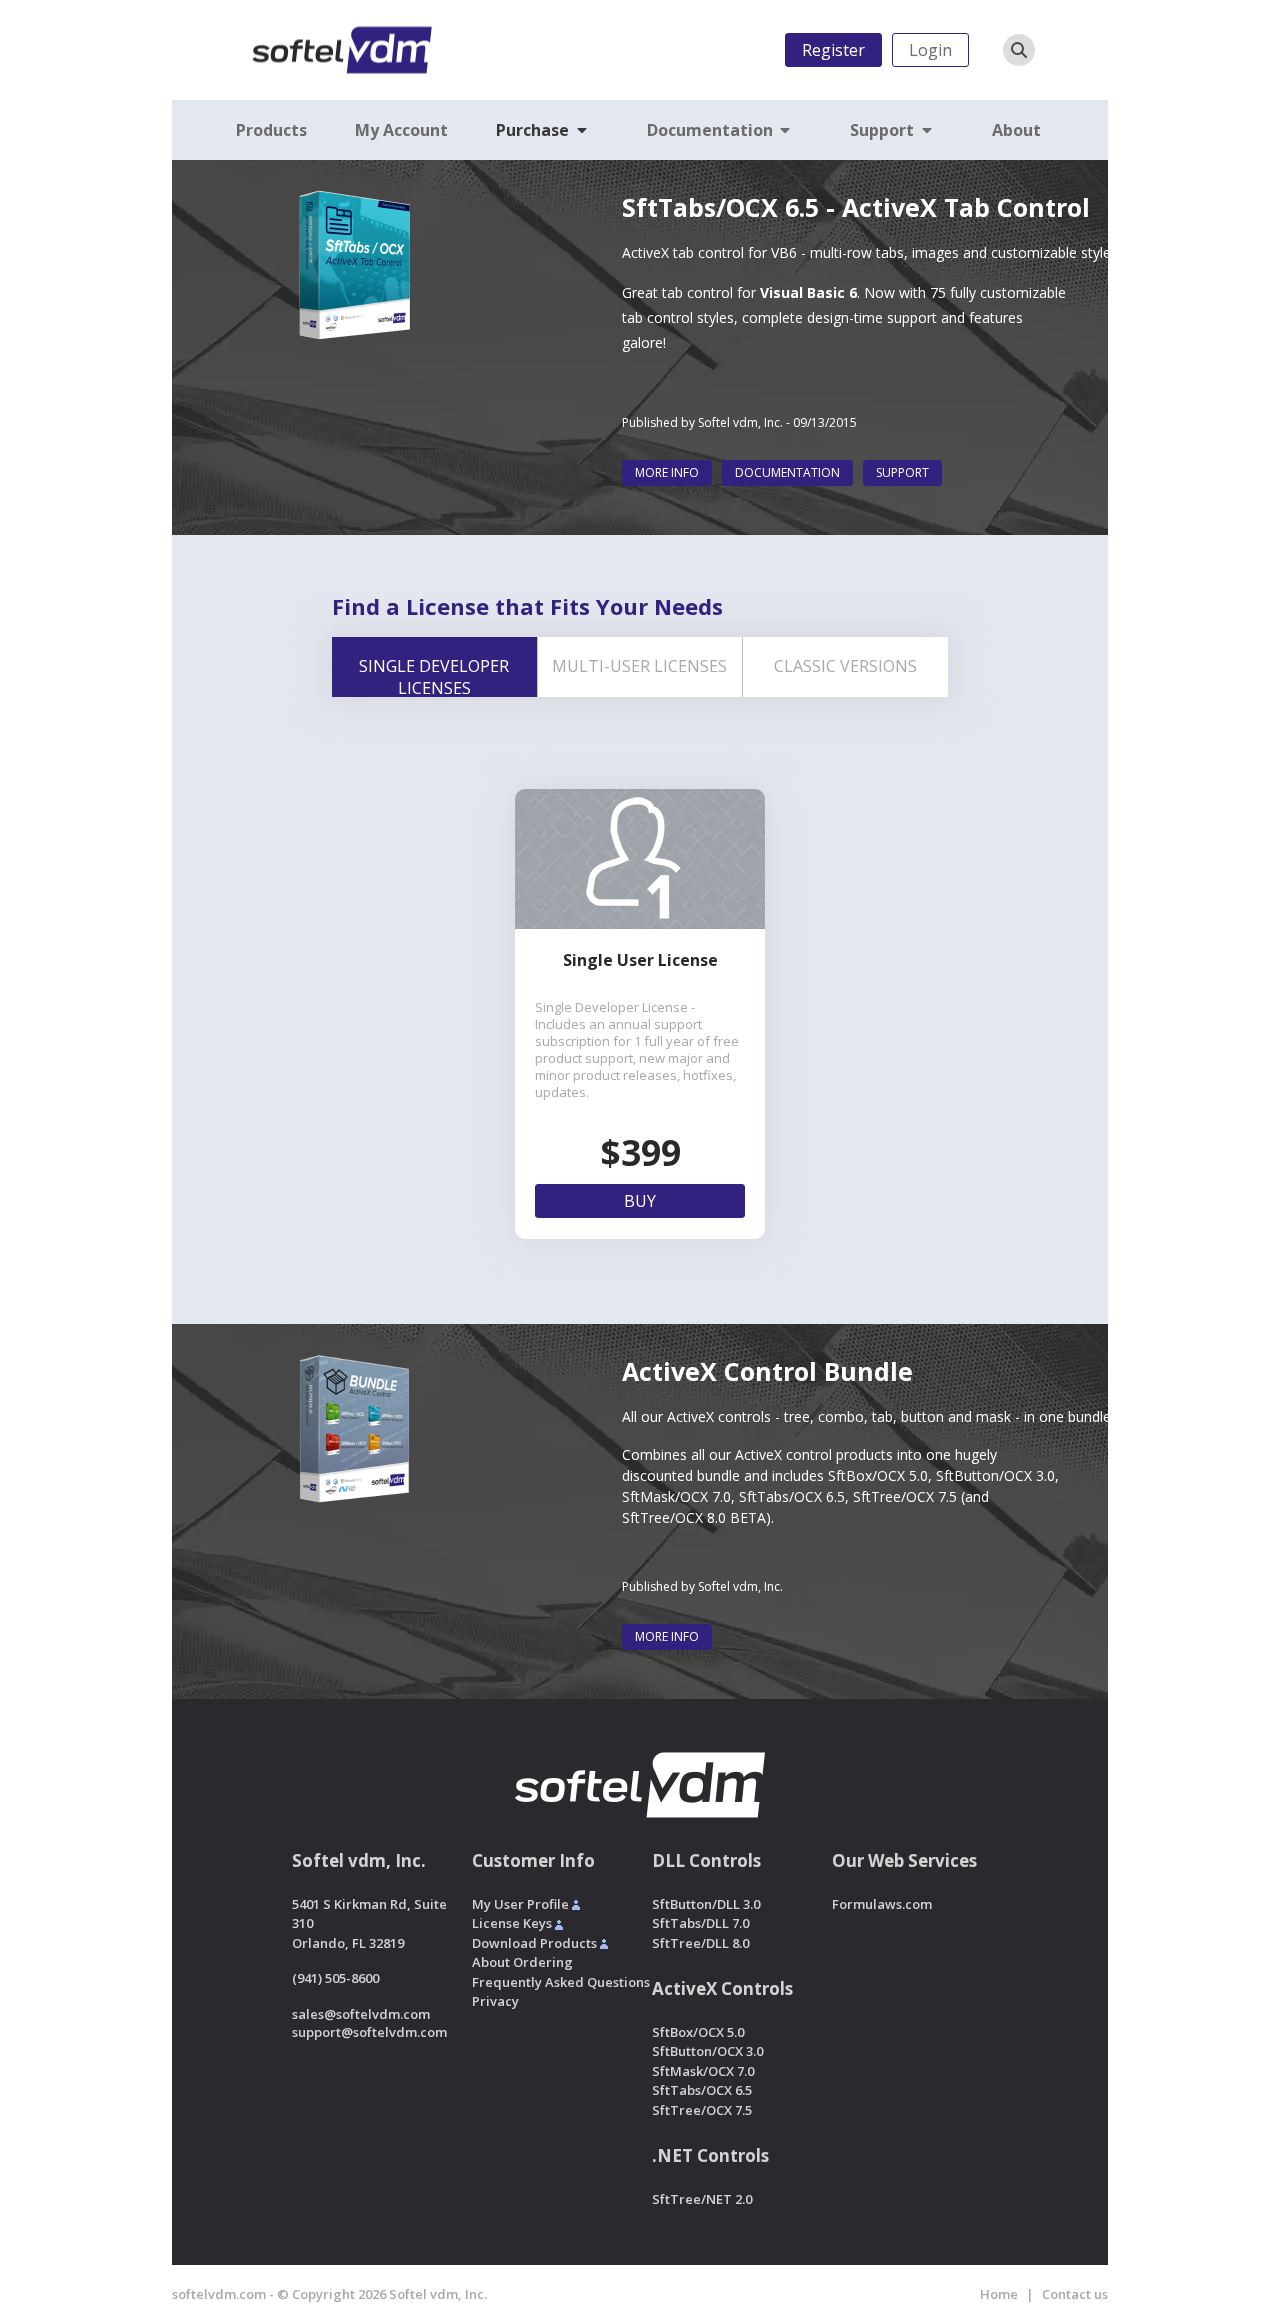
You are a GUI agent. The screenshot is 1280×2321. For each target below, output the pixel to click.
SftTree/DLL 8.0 (700, 1943)
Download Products (534, 1943)
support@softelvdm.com (369, 2032)
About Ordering (522, 1962)
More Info (667, 472)
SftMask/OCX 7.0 (676, 1496)
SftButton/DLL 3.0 (706, 1904)
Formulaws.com (882, 1904)
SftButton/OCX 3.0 (995, 1475)
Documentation (787, 472)
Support (902, 472)
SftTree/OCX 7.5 (905, 1496)
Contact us (1075, 2294)
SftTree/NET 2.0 (702, 2199)
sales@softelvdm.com (361, 2014)
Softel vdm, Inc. (740, 422)
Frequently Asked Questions (561, 1982)
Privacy (495, 2001)
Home (999, 2294)
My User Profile (520, 1904)
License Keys (512, 1923)
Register (833, 50)
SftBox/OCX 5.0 (878, 1475)
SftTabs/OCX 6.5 (792, 1496)
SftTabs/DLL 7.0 (700, 1923)
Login (930, 50)
